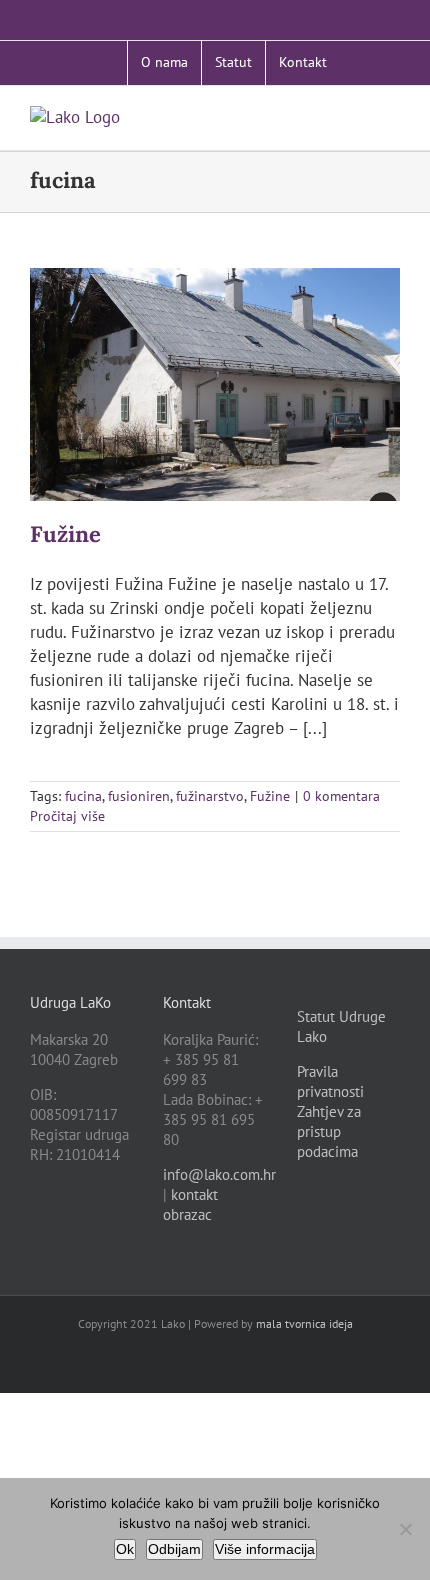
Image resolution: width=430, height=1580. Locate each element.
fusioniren (139, 796)
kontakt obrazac (190, 1204)
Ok (125, 1549)
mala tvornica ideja (304, 1323)
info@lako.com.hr (219, 1174)
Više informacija (265, 1549)
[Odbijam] (405, 1529)
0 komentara (341, 796)
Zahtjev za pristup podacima (329, 1131)
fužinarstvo (210, 796)
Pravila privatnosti (330, 1081)
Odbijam (174, 1549)
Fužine (65, 534)
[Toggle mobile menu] (392, 116)
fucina (83, 796)
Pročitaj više (67, 816)
